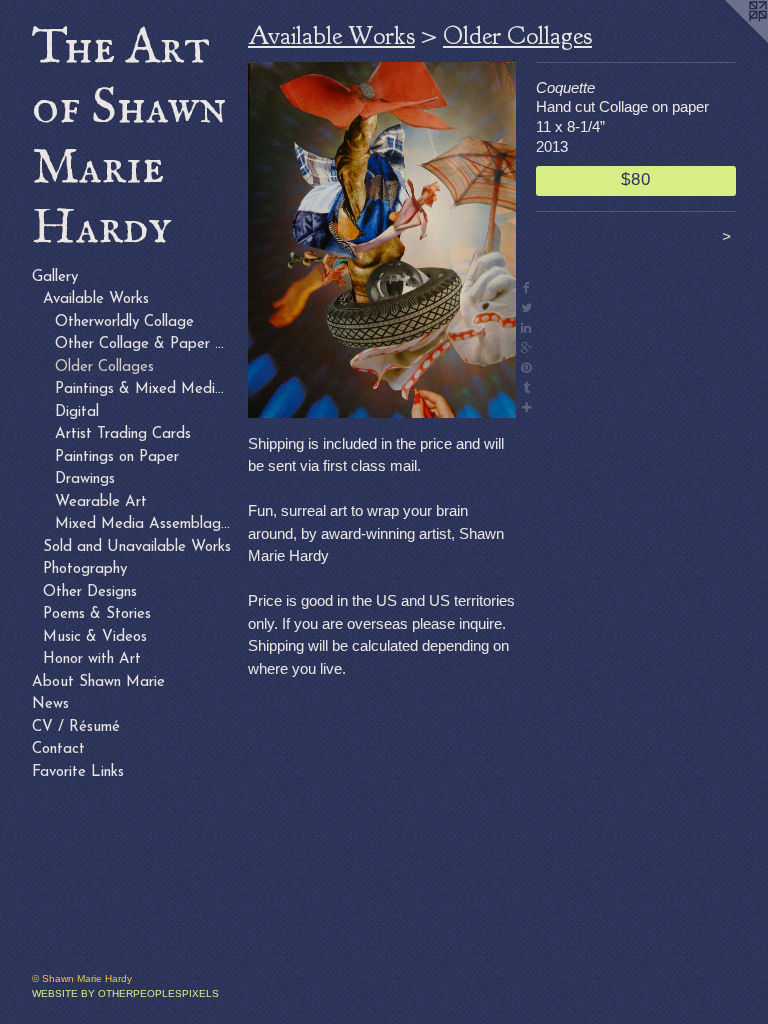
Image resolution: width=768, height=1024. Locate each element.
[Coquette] (382, 240)
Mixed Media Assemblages (144, 524)
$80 (635, 179)
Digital (77, 412)
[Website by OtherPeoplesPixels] (728, 40)
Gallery (55, 277)
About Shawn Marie (98, 682)
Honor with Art (92, 659)
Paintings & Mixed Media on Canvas (144, 389)
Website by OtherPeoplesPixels (125, 993)
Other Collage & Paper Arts (144, 344)
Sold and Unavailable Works (137, 547)
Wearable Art (101, 502)
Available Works (96, 299)
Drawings (85, 479)
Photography (85, 569)
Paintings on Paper (117, 457)
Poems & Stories (97, 614)
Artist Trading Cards (123, 434)
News (50, 704)
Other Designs (90, 592)
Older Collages (104, 367)
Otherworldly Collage (124, 322)
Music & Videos (95, 637)
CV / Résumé (76, 727)
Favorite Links (78, 772)
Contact (58, 749)
